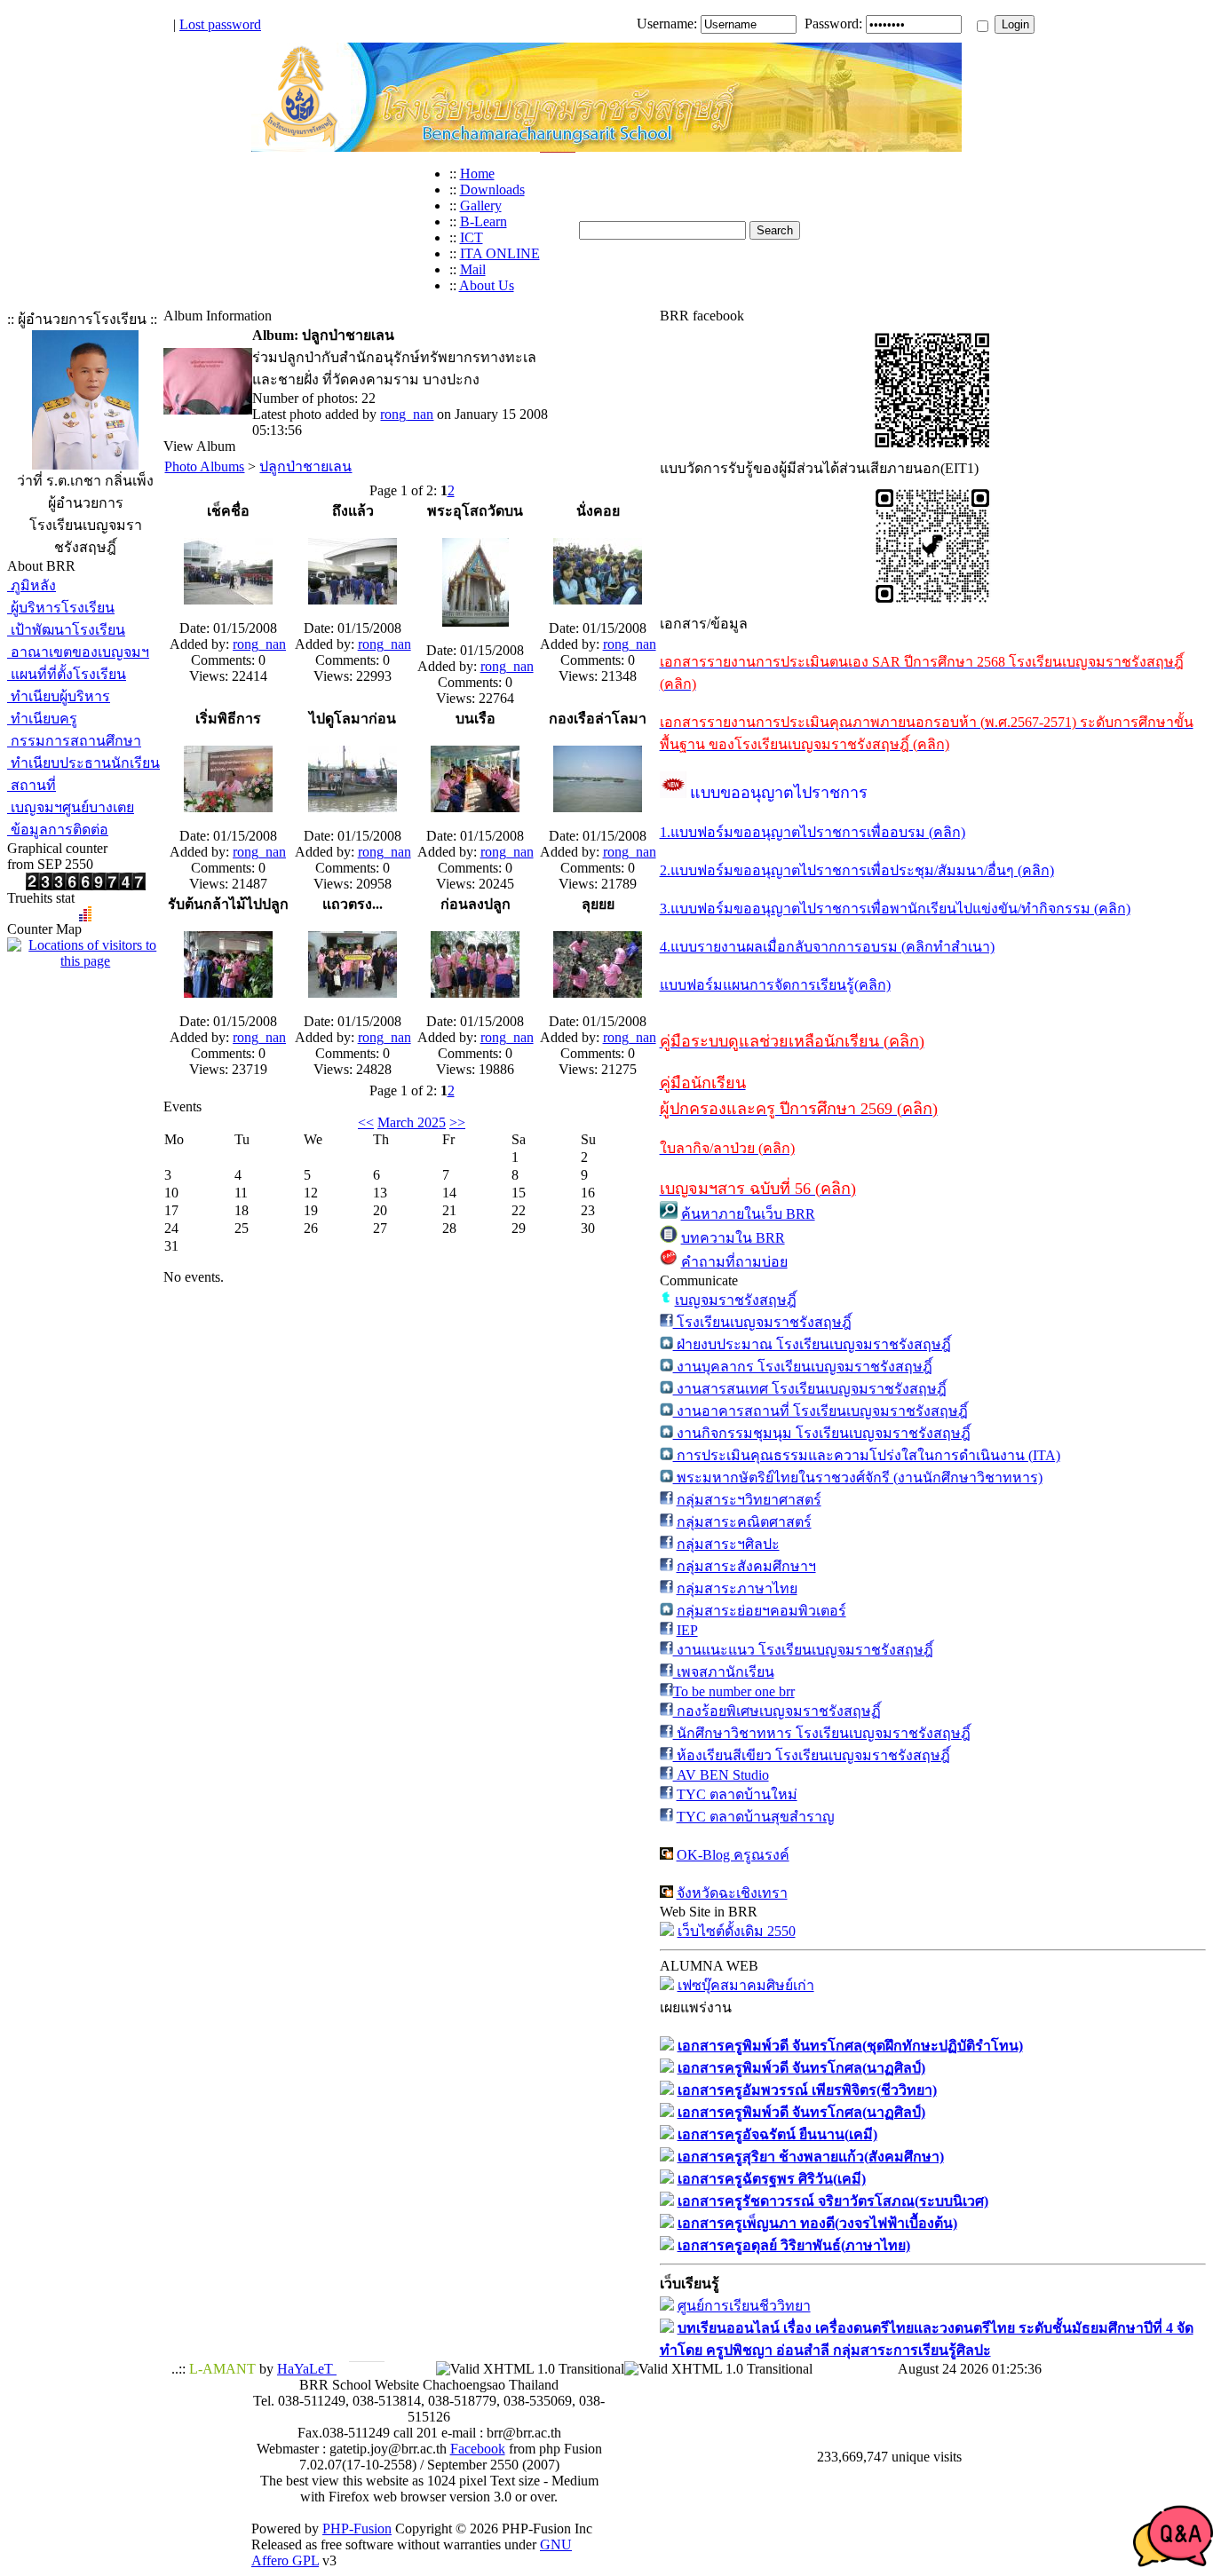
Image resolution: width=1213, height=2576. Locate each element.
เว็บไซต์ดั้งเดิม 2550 (737, 1931)
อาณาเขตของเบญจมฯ (78, 652)
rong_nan (407, 414)
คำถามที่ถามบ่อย (734, 1262)
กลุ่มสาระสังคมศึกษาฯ (746, 1566)
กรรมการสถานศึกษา (74, 741)
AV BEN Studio (721, 1775)
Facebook (478, 2449)
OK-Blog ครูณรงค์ (733, 1855)
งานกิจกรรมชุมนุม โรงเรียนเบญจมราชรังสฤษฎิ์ (822, 1433)
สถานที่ (32, 785)
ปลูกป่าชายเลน (305, 466)
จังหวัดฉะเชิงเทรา (732, 1893)
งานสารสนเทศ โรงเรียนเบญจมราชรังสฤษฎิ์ (810, 1389)
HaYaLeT (307, 2369)
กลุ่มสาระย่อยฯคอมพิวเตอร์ (761, 1611)
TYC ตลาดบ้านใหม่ (737, 1794)
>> (457, 1122)
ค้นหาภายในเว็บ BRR (748, 1214)
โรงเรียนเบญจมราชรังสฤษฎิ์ (762, 1322)
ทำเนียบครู (42, 719)
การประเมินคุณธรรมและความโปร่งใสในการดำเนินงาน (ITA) (867, 1455)
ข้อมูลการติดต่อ (58, 830)
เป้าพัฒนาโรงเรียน (66, 630)
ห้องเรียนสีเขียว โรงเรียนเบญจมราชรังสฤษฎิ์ (812, 1755)
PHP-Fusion (357, 2529)
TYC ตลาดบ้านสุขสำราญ (756, 1817)
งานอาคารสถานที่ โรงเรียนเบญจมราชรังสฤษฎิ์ (821, 1411)
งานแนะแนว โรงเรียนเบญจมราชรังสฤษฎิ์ (803, 1650)
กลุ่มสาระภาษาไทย (737, 1588)
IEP (687, 1630)
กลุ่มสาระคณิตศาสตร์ (744, 1522)
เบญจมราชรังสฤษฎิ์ (736, 1300)
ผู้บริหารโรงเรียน (61, 608)
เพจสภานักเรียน (724, 1672)
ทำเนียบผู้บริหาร (59, 696)
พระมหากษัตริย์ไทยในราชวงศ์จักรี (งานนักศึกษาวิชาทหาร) (858, 1478)
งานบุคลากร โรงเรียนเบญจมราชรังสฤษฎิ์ (803, 1367)
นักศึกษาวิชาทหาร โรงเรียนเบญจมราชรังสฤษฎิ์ (822, 1733)
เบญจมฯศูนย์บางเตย (71, 807)
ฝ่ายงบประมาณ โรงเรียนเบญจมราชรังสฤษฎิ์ (812, 1344)
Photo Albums (204, 466)
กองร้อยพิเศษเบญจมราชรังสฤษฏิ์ (777, 1711)
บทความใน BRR (733, 1238)
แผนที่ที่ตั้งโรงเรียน (67, 674)
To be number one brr (734, 1691)
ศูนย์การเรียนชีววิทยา (744, 2306)
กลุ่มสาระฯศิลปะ (728, 1544)
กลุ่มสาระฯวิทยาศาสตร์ (749, 1500)
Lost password (220, 24)
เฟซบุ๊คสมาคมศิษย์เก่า (746, 1985)
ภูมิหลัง (32, 585)
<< (366, 1122)
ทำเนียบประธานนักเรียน (83, 763)
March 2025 (412, 1122)
